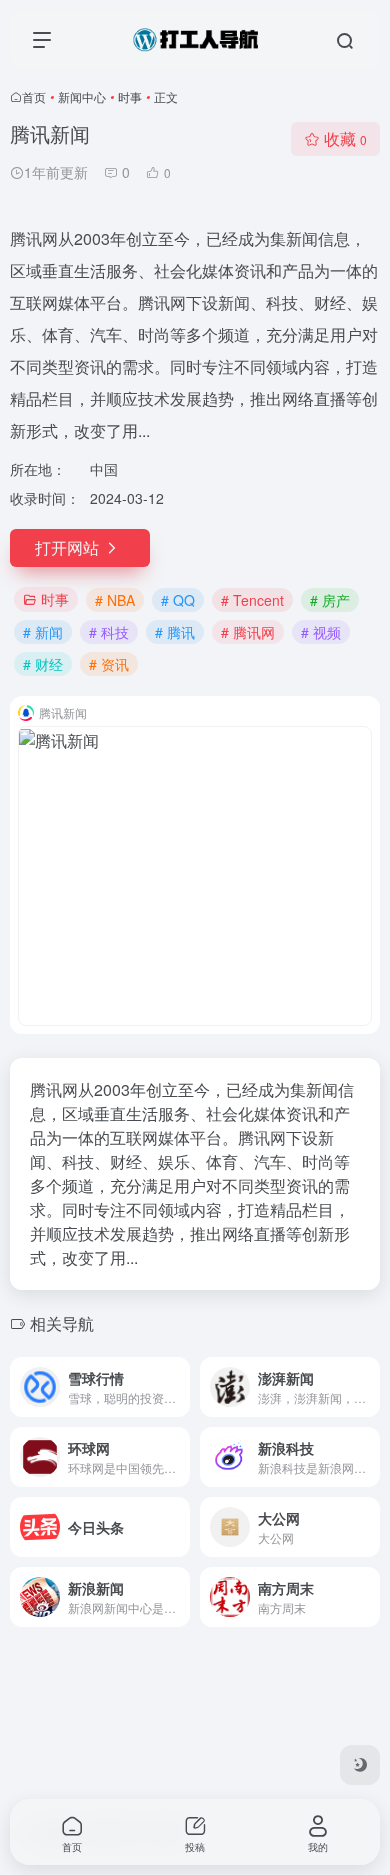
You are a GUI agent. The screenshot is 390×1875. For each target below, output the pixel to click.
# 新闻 (43, 632)
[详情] (179, 1387)
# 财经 (43, 664)
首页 (34, 96)
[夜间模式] (360, 1765)
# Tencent (252, 600)
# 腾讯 (175, 632)
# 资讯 (109, 664)
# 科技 (109, 632)
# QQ (178, 600)
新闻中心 (82, 96)
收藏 (345, 138)
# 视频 (321, 632)
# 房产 (330, 600)
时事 (130, 96)
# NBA (115, 600)
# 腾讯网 (248, 632)
